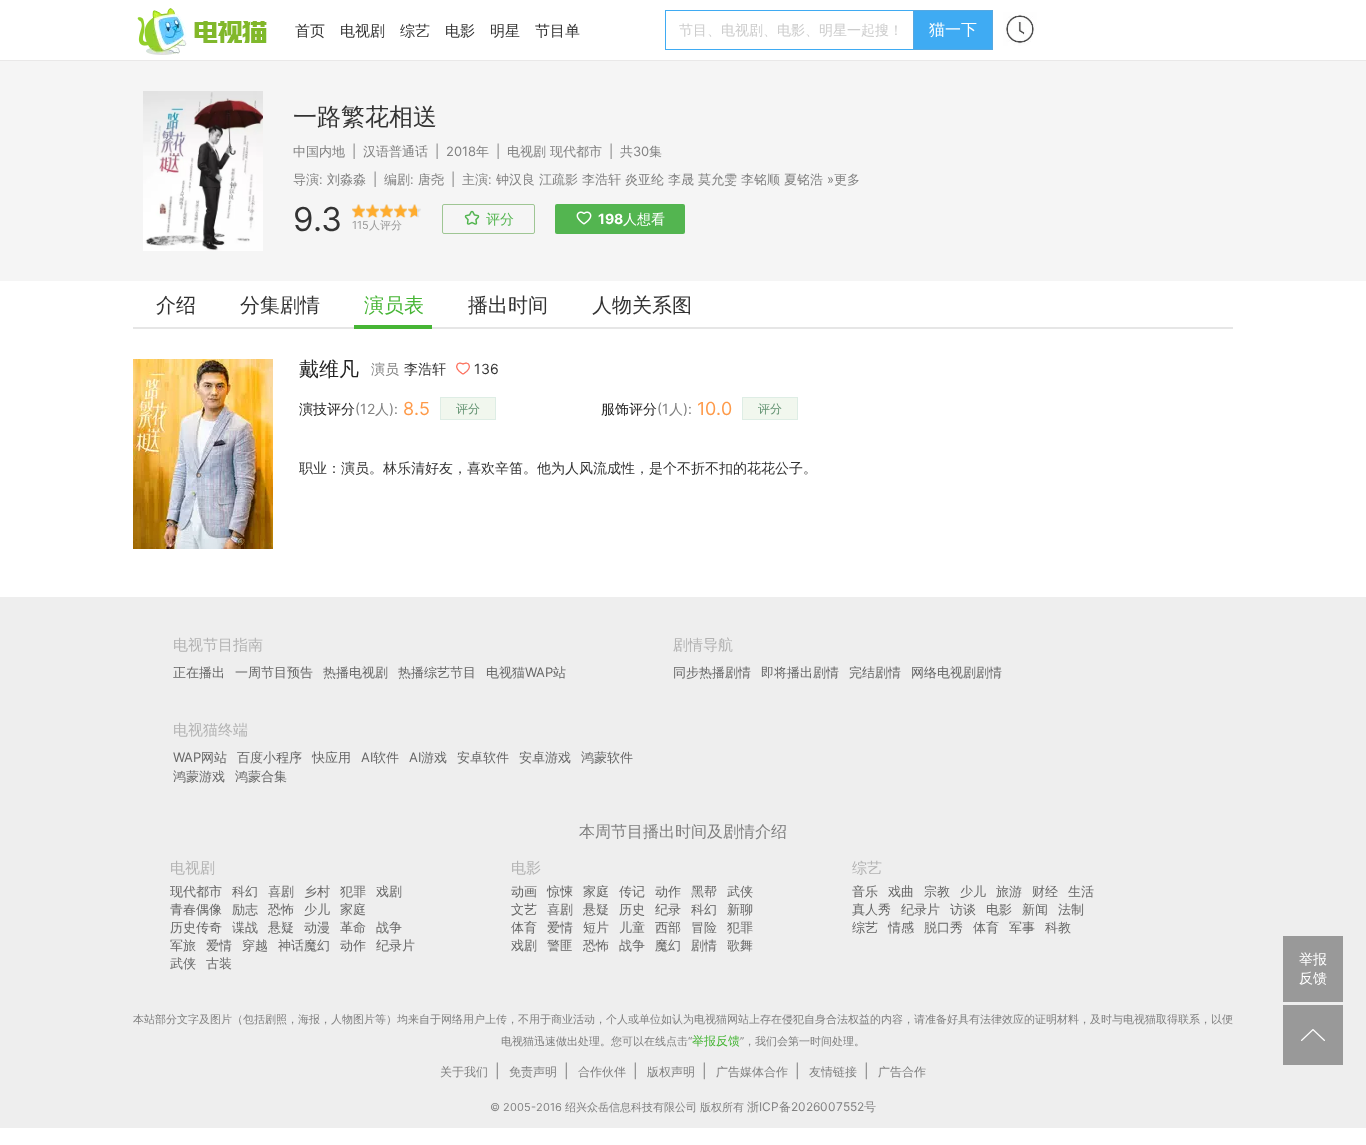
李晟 (681, 179)
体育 (524, 927)
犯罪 (353, 891)
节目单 (557, 30)
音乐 (865, 891)
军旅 (183, 945)
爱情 (219, 945)
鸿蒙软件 (607, 757)
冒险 (704, 927)
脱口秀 (943, 927)
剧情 (704, 945)
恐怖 (281, 909)
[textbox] (792, 30)
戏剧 (389, 891)
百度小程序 (269, 757)
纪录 (668, 909)
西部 (668, 927)
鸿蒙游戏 (199, 776)
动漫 (317, 927)
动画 (524, 891)
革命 (353, 927)
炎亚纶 (644, 179)
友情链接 (833, 1071)
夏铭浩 (803, 179)
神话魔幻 (304, 945)
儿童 (632, 927)
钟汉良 (515, 179)
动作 (353, 945)
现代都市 (576, 151)
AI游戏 (428, 757)
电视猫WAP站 (526, 672)
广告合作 (902, 1071)
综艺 (415, 30)
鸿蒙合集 (261, 776)
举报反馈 (716, 1040)
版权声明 (671, 1071)
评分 (468, 408)
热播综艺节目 (437, 672)
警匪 (560, 945)
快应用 (331, 757)
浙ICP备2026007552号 (811, 1106)
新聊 (740, 909)
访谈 (963, 909)
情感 (901, 927)
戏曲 (901, 891)
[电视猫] (204, 29)
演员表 (394, 305)
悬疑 (281, 927)
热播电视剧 (355, 672)
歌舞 (740, 945)
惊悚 (560, 891)
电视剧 (362, 30)
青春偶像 (196, 909)
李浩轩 (601, 179)
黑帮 (704, 891)
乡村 (317, 891)
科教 (1058, 927)
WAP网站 (200, 757)
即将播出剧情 (800, 672)
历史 (632, 909)
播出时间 (508, 305)
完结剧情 (875, 672)
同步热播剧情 (712, 672)
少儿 (317, 909)
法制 (1071, 909)
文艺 (524, 909)
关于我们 (464, 1071)
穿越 (255, 945)
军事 (1022, 927)
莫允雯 (717, 179)
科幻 (245, 891)
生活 (1081, 891)
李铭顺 (760, 179)
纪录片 (395, 945)
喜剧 (281, 891)
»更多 (843, 179)
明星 (505, 30)
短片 (596, 927)
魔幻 (668, 945)
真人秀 (871, 909)
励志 (245, 909)
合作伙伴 (602, 1071)
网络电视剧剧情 (956, 672)
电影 (460, 30)
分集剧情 (280, 305)
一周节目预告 (274, 672)
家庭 (353, 909)
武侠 (183, 963)
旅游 (1009, 891)
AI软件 (380, 757)
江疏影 (558, 179)
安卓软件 (483, 757)
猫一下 (953, 29)
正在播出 (199, 672)
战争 (389, 927)
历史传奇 (196, 927)
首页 (310, 30)
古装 (219, 963)
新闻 (1035, 909)
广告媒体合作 (752, 1071)
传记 (632, 891)
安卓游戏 (545, 757)
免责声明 (533, 1071)
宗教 (937, 891)
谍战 (245, 927)
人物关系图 (642, 305)
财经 (1045, 891)
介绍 (176, 305)
